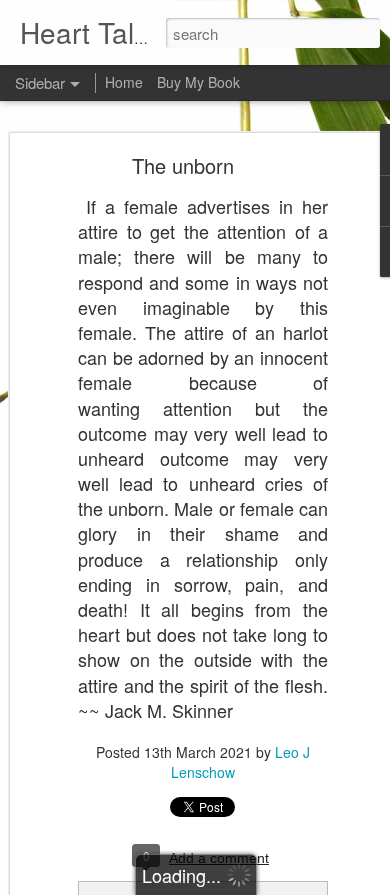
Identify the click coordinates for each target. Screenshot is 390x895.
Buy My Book (198, 82)
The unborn (183, 165)
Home (124, 82)
